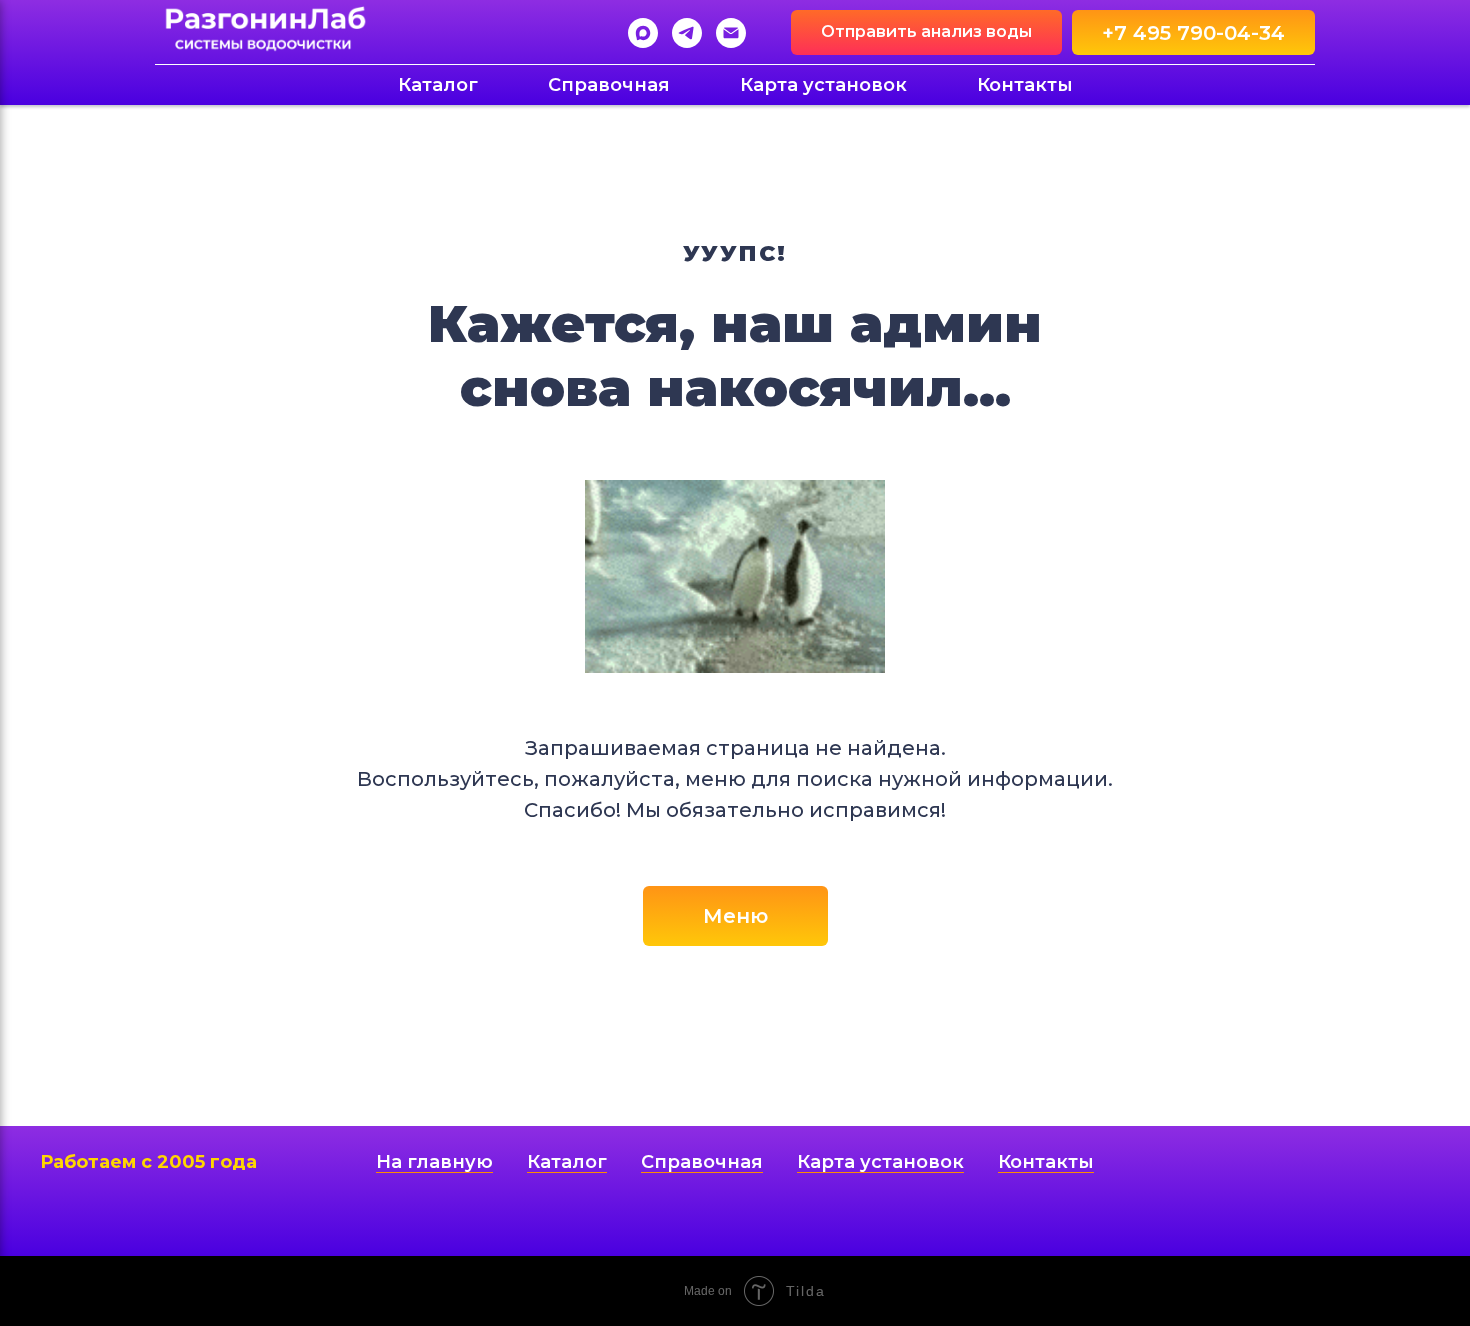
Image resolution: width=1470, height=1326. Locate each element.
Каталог (438, 85)
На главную (434, 1162)
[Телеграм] (687, 33)
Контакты (1025, 85)
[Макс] (643, 33)
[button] (926, 32)
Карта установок (823, 85)
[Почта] (731, 33)
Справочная (609, 85)
